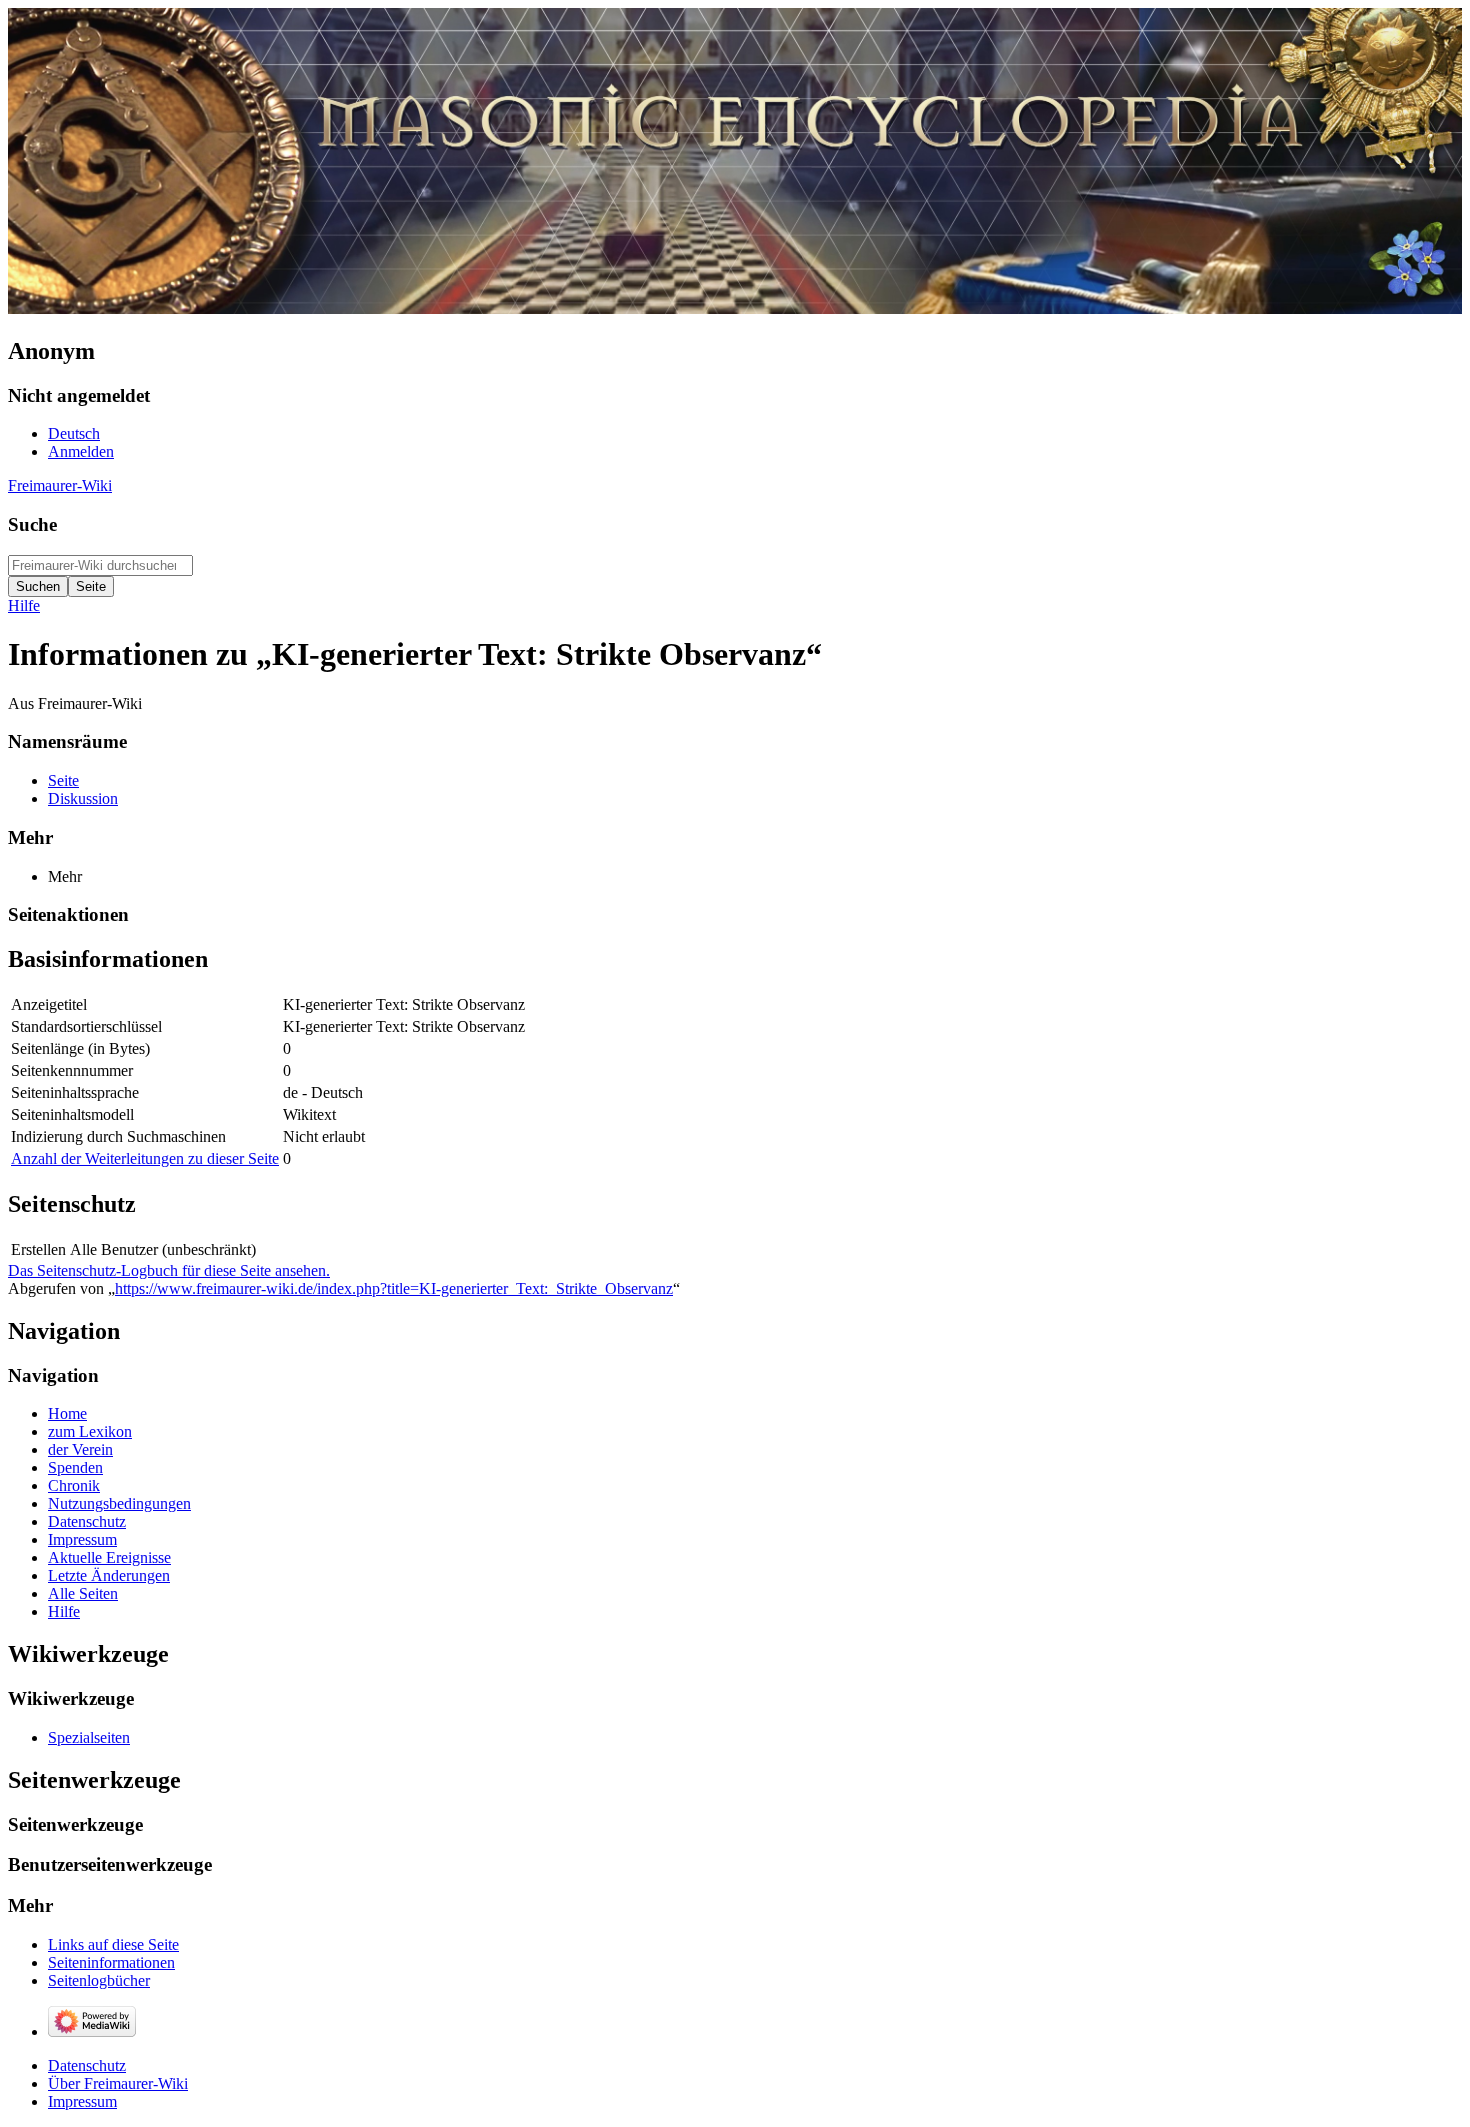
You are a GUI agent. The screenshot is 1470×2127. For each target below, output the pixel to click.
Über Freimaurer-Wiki (118, 2083)
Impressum (82, 2101)
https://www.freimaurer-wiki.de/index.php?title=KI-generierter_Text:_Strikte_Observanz (394, 1288)
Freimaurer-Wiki (60, 485)
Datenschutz (87, 2065)
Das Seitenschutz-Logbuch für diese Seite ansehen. (169, 1270)
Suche (32, 524)
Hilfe (24, 605)
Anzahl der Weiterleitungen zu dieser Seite (145, 1158)
